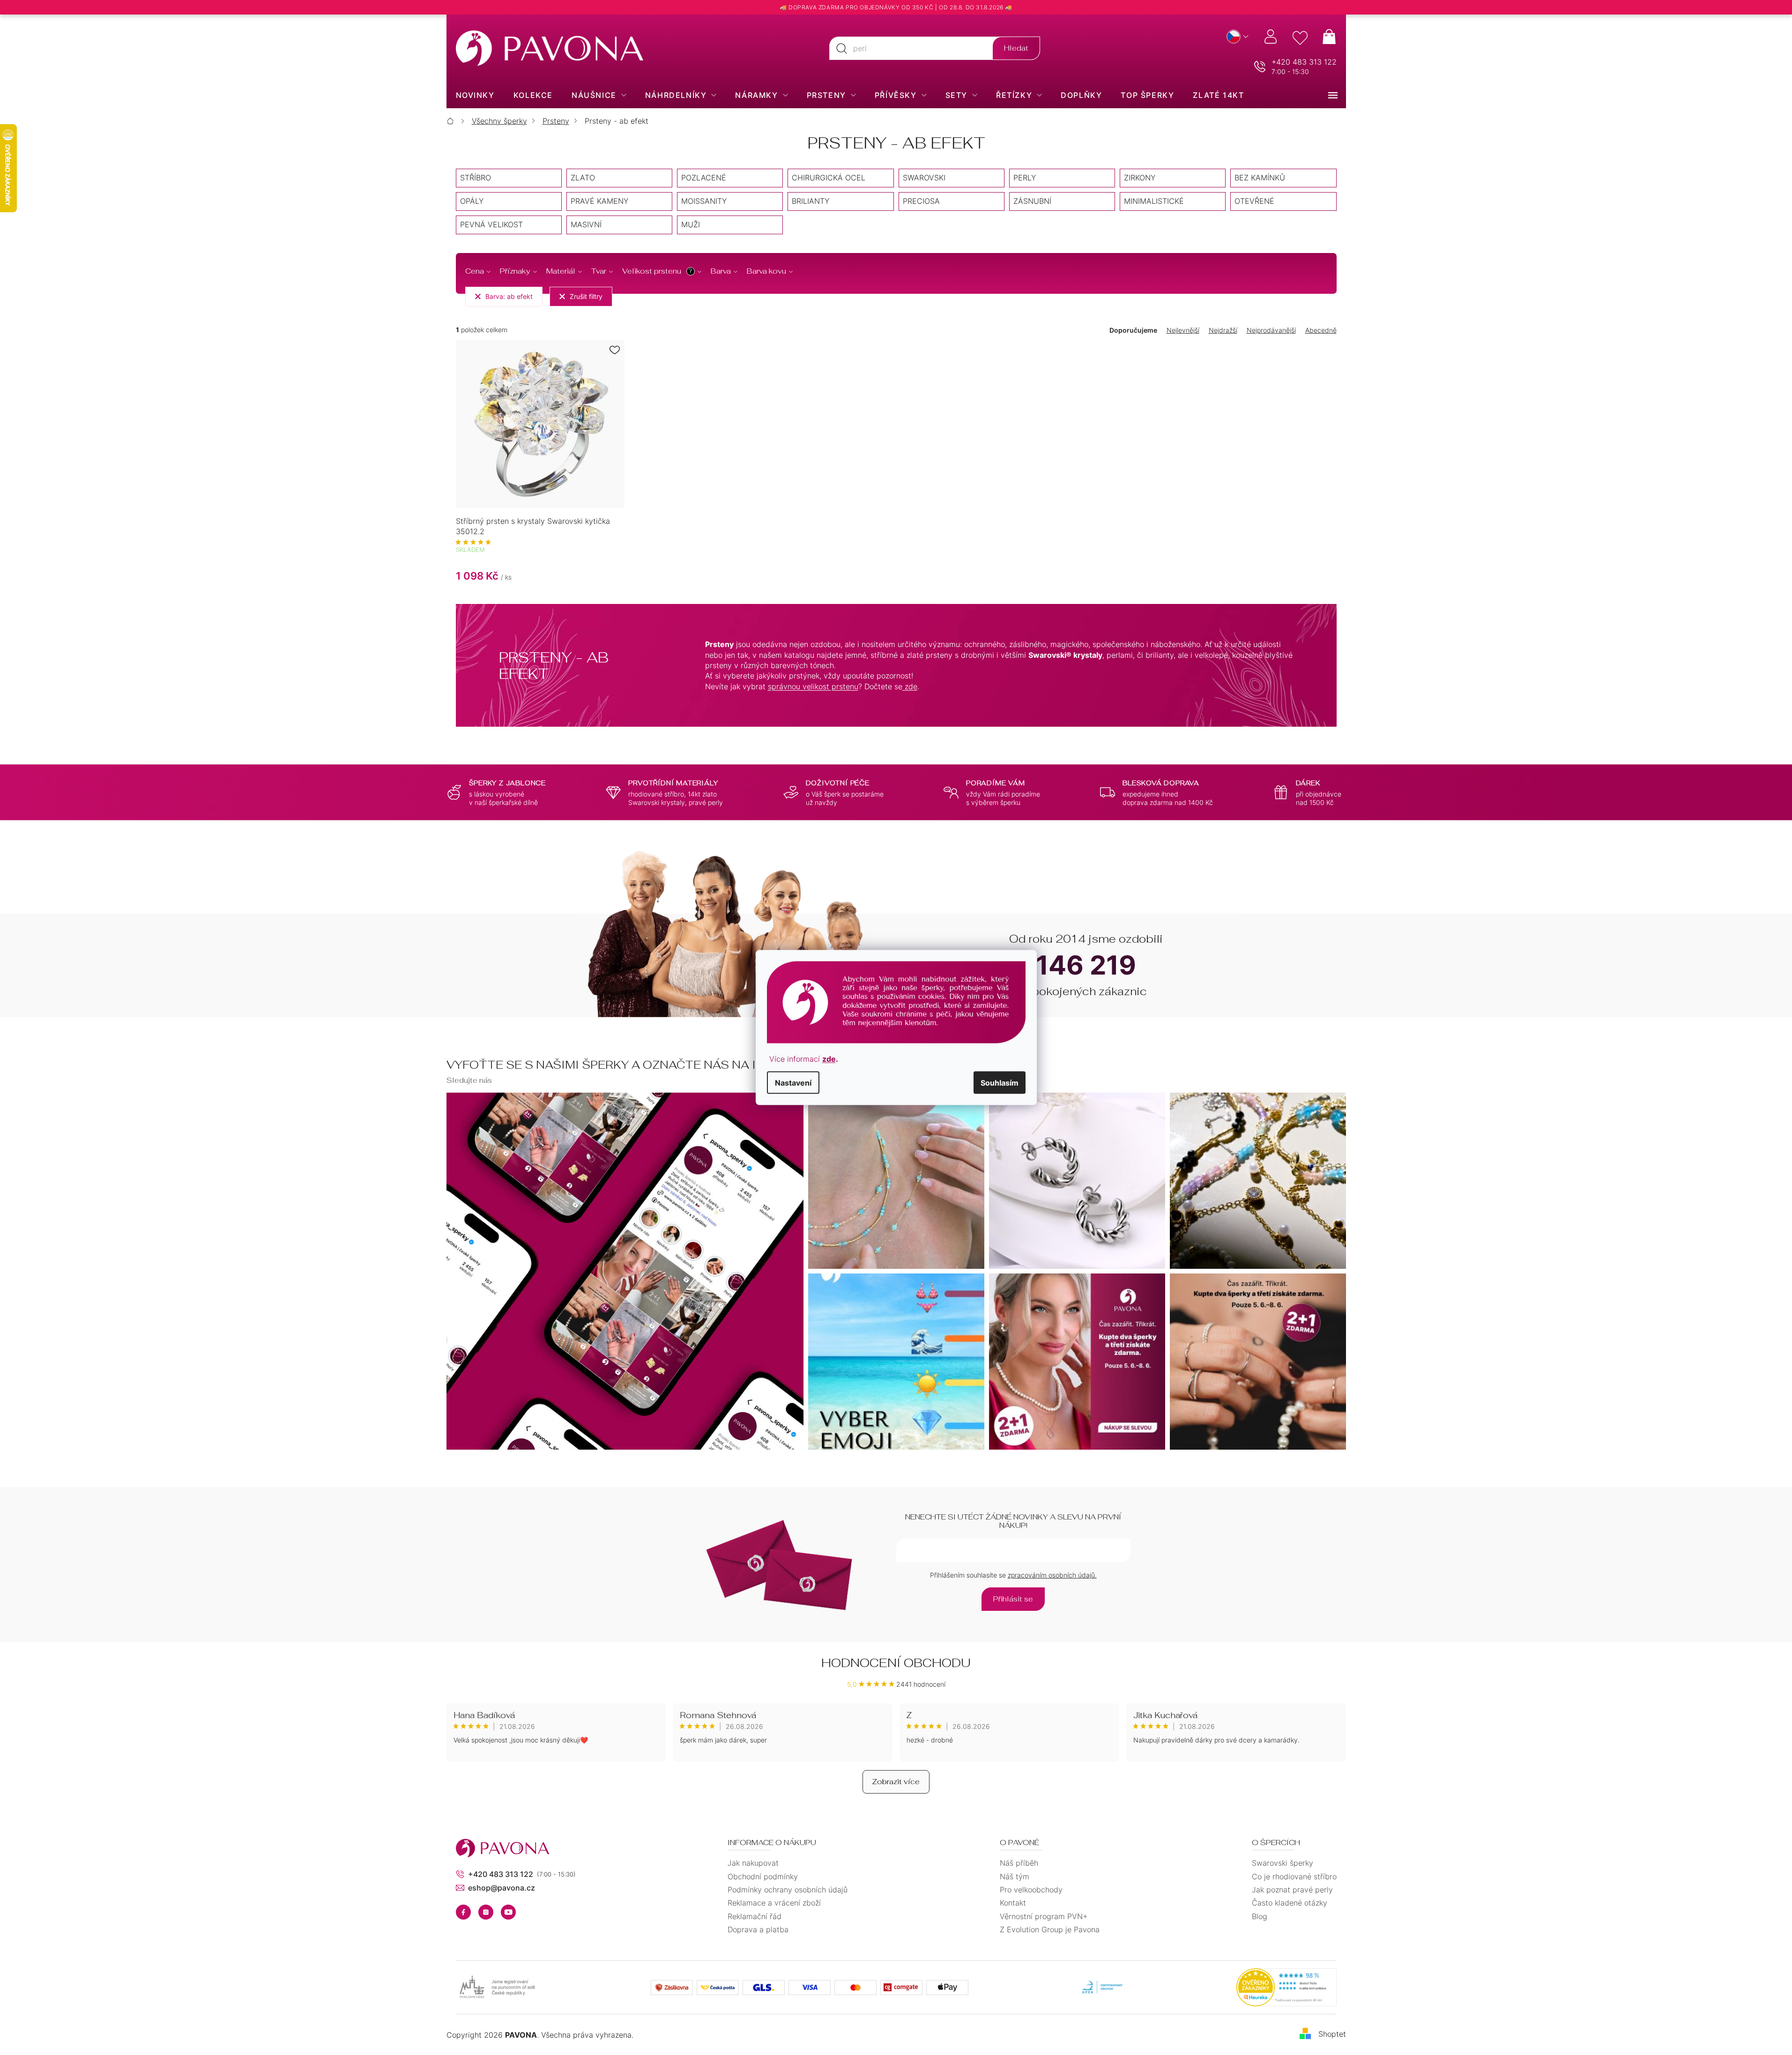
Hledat (1016, 48)
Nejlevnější (1183, 330)
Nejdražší (1223, 330)
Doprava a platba (758, 1929)
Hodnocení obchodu (896, 1663)
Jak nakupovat (753, 1863)
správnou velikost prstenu (813, 686)
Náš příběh (1019, 1863)
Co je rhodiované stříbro (1294, 1876)
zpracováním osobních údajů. (1052, 1575)
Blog (1260, 1916)
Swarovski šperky (1283, 1863)
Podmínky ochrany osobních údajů (788, 1890)
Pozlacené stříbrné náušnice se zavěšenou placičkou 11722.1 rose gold (90, 2026)
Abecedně (1321, 330)
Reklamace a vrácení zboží (774, 1903)
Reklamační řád (755, 1916)
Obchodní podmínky (763, 1876)
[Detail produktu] (540, 424)
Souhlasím (1000, 1082)
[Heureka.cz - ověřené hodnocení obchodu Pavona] (1286, 1988)
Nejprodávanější (1271, 330)
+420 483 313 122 (1304, 62)
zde (829, 1058)
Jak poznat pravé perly (1292, 1890)
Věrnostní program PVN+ (1044, 1916)
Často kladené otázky (1290, 1903)
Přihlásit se (1013, 1599)
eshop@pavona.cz (502, 1888)
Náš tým (1015, 1876)
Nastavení (793, 1082)
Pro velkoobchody (1031, 1890)
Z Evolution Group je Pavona (1050, 1929)
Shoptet (1332, 2034)
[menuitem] (475, 95)
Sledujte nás (469, 1080)
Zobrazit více (896, 1782)
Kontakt (1013, 1903)
